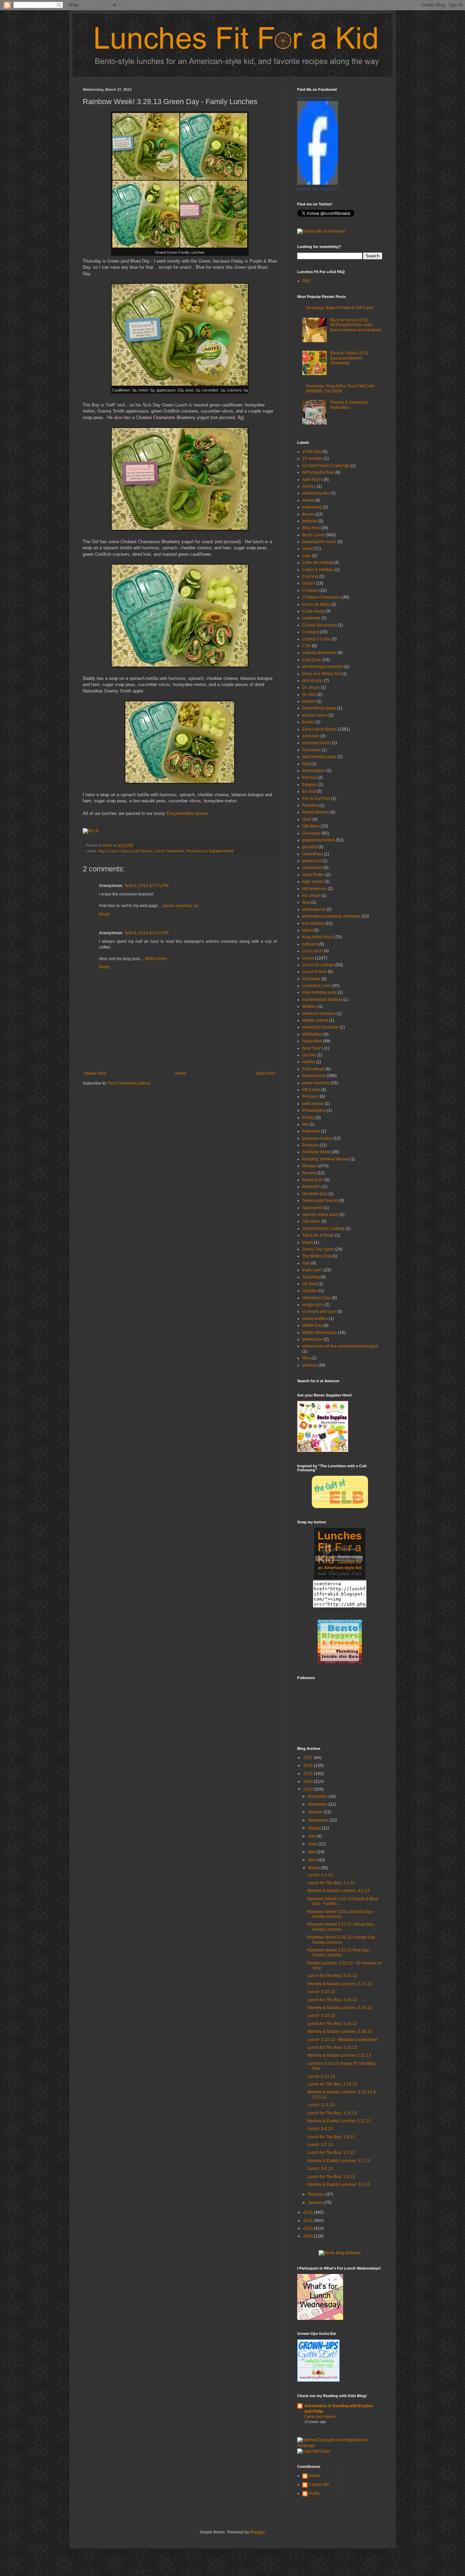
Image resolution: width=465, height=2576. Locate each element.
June (313, 1844)
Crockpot (311, 632)
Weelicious (312, 1339)
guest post (312, 861)
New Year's (313, 1048)
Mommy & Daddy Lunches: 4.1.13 (339, 1891)
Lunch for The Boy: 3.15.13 (332, 2047)
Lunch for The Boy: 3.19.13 (332, 2000)
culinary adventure (319, 653)
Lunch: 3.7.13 (320, 2145)
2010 (309, 2228)
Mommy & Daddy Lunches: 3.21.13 (340, 1984)
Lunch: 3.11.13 (321, 2105)
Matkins (309, 1006)
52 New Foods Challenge (326, 466)
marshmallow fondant (322, 1000)
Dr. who (309, 695)
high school (313, 882)
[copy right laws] (314, 2451)
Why (306, 1358)
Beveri (308, 514)
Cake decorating (318, 563)
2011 (309, 2221)
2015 (309, 1774)
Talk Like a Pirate (318, 1235)
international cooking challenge (331, 916)
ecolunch (311, 736)
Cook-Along (313, 611)
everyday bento (317, 743)
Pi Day (308, 1118)
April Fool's (312, 480)
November (318, 1804)
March (314, 1868)
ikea (306, 902)
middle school (315, 1020)
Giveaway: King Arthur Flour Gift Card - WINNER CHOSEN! (341, 388)
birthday (310, 521)
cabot (307, 549)
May (312, 1852)
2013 (309, 1789)
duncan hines (315, 715)
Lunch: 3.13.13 (321, 2076)
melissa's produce (319, 1014)
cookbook (311, 618)
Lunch (159, 851)
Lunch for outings (318, 965)
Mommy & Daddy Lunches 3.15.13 (339, 2055)
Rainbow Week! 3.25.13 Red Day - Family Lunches (339, 1953)
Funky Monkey (316, 812)
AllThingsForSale (318, 472)
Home (181, 1073)
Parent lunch (197, 851)
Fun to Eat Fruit (316, 799)
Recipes (310, 1166)
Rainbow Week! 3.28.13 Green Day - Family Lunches (341, 1914)
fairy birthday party (319, 757)
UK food (310, 1284)
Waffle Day (312, 1325)
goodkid (310, 847)
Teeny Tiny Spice (318, 1249)
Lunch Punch (315, 972)
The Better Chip (317, 1256)
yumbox (310, 1365)
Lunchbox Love (317, 986)
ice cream (311, 896)
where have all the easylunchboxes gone (340, 1346)
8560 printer (156, 959)
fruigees (310, 785)
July (312, 1836)
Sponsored (312, 1208)
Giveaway (311, 833)
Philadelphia (314, 1110)
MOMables (312, 1034)
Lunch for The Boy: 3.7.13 (331, 2153)
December (318, 1796)
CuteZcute (312, 660)
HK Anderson (315, 889)
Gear (307, 819)
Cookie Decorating (320, 625)
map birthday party (319, 992)
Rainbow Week (221, 851)
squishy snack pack (320, 1215)
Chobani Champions (322, 597)
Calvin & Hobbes (318, 570)
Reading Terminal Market (326, 1159)
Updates (310, 1291)
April (313, 1860)
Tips (306, 1263)
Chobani (310, 590)
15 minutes (312, 458)
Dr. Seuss (311, 687)
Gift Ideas (311, 826)
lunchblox (311, 979)
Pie (305, 1124)
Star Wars (311, 1221)
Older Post (265, 1073)
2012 (309, 2212)
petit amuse (313, 1104)
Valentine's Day (317, 1298)
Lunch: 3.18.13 (321, 2015)
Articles (309, 486)
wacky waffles (315, 1319)
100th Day (312, 452)
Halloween (312, 868)
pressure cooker (317, 1138)
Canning (310, 576)
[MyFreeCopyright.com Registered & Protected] (340, 2446)
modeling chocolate (320, 1027)
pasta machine (316, 1083)
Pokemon (311, 1131)
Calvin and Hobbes (320, 2416)
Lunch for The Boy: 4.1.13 (331, 1883)
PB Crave (311, 1090)
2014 (309, 1782)
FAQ (306, 281)
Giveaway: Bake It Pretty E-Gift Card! (339, 308)
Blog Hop (311, 528)
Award (308, 500)
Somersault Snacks (320, 1201)
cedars (309, 583)
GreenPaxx (313, 854)
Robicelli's (312, 1187)
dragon (309, 701)
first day (309, 777)
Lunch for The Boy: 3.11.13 (332, 2113)
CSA (307, 646)
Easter (308, 722)
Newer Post (95, 1073)
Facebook (311, 750)
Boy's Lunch (109, 851)
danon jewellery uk (181, 906)
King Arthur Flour (318, 937)
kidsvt (308, 930)
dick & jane (312, 681)
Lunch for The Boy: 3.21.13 (332, 1976)
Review (309, 1173)
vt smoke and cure (319, 1311)
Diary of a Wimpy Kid (322, 674)
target (308, 1242)
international (314, 909)
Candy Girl (319, 2485)
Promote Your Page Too (317, 189)
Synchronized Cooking (323, 1228)
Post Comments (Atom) (129, 1083)
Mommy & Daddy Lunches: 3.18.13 (340, 2031)
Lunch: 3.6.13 (320, 2169)
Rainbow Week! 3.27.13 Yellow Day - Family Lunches (342, 1927)
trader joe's (312, 1270)
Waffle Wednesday (320, 1333)
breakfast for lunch (319, 542)
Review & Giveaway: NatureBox (349, 405)
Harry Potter (313, 875)
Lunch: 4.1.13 (320, 1875)
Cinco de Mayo (316, 604)
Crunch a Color (316, 639)
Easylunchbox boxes (187, 813)
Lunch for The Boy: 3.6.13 (331, 2177)
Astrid (108, 845)
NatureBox (175, 851)
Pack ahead (313, 1069)
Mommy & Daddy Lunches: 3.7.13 (339, 2161)
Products (310, 1145)
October (316, 1812)
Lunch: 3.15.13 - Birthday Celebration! (342, 2040)
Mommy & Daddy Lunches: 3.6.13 (339, 2185)
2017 (309, 1758)
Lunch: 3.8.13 (320, 2129)
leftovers (310, 944)
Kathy (314, 2493)
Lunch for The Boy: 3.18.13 (332, 2024)
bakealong (312, 507)
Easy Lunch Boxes (137, 851)
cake (307, 556)
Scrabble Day (315, 1194)
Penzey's (311, 1097)
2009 (309, 2236)
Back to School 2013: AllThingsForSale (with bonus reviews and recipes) (356, 325)
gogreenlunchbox (319, 840)
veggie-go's (313, 1305)
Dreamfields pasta (319, 708)
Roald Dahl (313, 1180)
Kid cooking (313, 923)
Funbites (310, 805)
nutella (309, 1062)
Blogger (257, 2532)
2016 (309, 1766)
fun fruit (309, 791)
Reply (105, 914)
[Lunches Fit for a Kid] (318, 183)
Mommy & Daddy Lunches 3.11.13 (339, 2121)
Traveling (311, 1277)
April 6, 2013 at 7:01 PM (147, 886)
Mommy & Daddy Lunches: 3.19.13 (340, 2008)
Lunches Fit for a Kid (314, 98)
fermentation (314, 771)
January (316, 2203)
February (317, 2194)
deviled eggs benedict (323, 667)
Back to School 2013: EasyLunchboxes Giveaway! (350, 358)
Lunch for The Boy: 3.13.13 (332, 2084)
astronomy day (316, 493)
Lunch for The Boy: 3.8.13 (331, 2137)
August (315, 1828)
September (319, 1820)
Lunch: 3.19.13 (321, 1992)
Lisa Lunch (312, 951)
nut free (309, 1055)
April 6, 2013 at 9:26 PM (147, 933)
